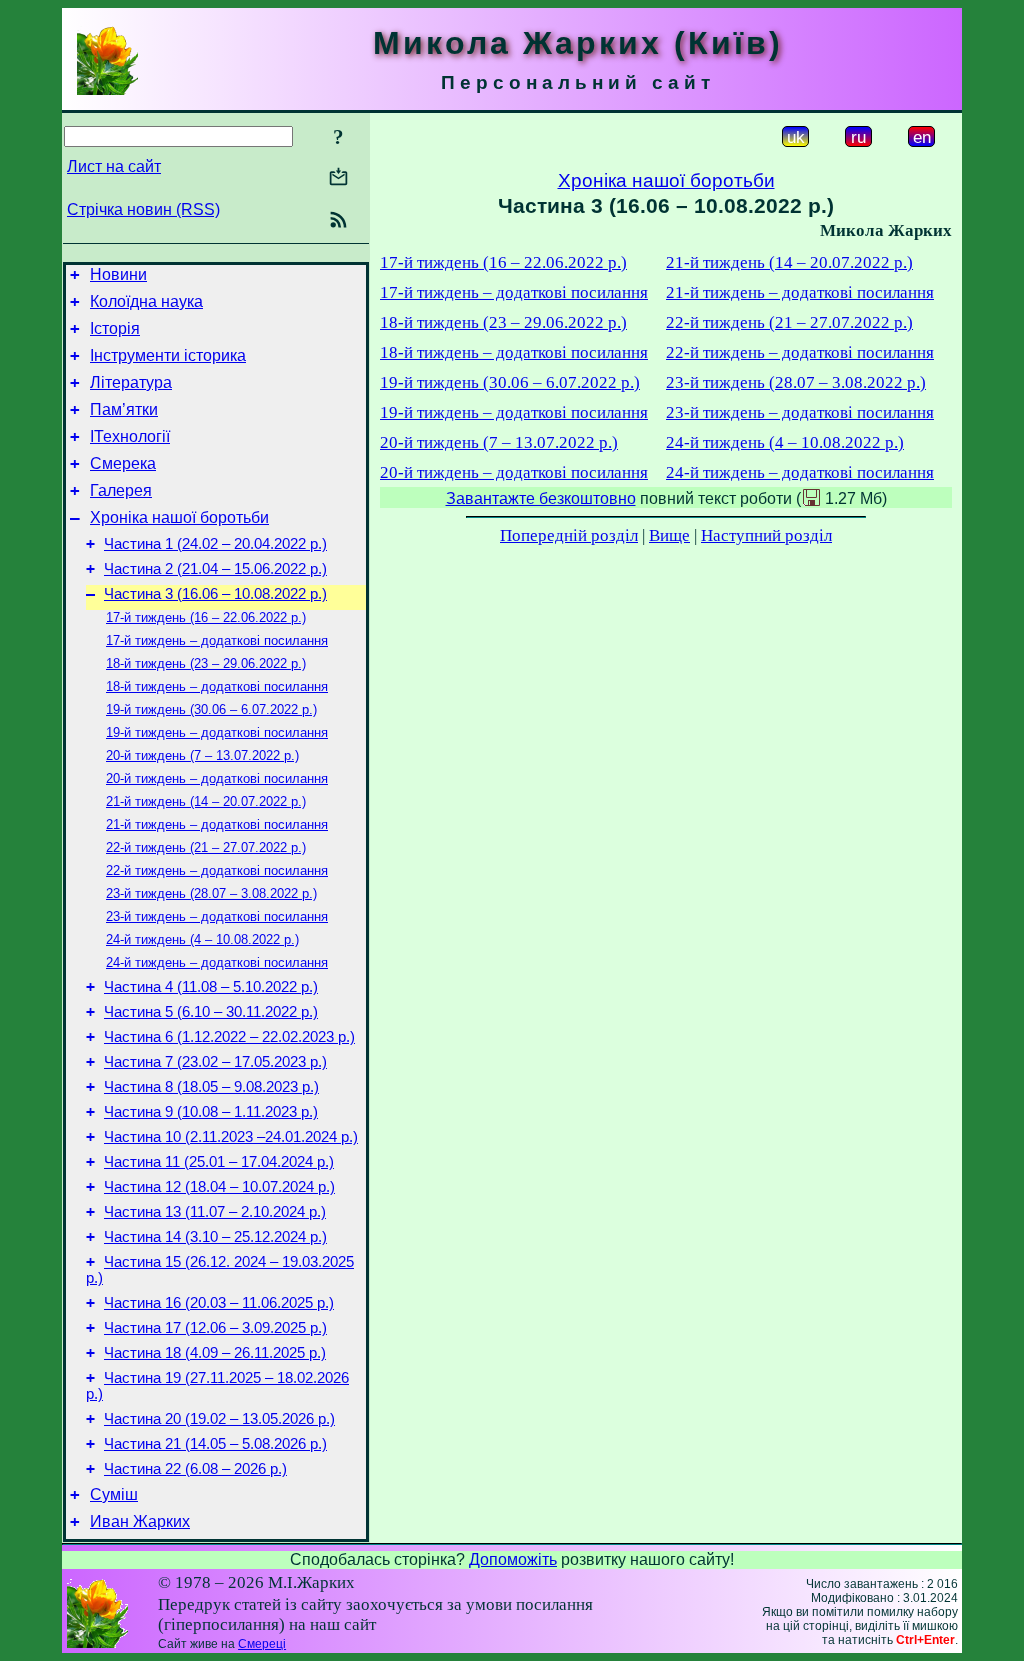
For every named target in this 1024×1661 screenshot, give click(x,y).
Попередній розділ (569, 535)
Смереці (262, 1644)
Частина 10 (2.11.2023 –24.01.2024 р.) (231, 1137)
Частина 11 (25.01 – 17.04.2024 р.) (219, 1162)
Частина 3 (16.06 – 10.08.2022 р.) (215, 594)
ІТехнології (130, 436)
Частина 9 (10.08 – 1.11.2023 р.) (211, 1112)
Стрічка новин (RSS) (143, 209)
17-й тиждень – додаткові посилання (217, 640)
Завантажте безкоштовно (541, 498)
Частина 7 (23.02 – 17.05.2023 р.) (215, 1062)
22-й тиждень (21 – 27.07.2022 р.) (206, 847)
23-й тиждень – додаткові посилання (217, 916)
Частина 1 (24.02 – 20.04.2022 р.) (215, 544)
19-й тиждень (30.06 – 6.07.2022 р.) (211, 709)
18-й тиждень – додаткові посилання (217, 686)
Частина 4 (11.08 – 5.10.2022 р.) (211, 987)
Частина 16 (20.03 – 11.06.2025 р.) (219, 1303)
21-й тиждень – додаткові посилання (217, 824)
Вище (669, 535)
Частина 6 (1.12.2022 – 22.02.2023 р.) (229, 1037)
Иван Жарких (140, 1521)
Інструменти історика (168, 355)
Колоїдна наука (146, 301)
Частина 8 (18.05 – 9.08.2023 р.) (211, 1087)
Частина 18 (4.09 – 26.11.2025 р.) (215, 1353)
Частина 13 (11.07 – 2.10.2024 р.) (215, 1212)
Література (131, 382)
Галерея (121, 490)
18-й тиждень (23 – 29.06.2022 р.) (206, 663)
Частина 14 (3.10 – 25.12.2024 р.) (215, 1237)
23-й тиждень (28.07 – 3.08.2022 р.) (211, 893)
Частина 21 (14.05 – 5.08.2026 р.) (215, 1444)
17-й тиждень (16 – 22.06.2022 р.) (206, 617)
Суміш (114, 1494)
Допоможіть (513, 1559)
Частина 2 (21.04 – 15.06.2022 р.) (215, 569)
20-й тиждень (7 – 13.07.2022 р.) (202, 755)
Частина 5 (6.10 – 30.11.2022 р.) (211, 1012)
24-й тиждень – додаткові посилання (217, 962)
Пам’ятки (124, 409)
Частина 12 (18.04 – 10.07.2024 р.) (219, 1187)
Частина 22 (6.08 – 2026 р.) (195, 1469)
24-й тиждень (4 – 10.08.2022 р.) (202, 939)
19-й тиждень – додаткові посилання (217, 732)
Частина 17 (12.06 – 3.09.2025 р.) (215, 1328)
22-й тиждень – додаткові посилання (217, 870)
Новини (118, 274)
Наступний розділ (766, 535)
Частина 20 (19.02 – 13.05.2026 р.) (219, 1419)
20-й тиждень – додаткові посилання (217, 778)
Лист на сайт (114, 166)
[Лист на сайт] (338, 178)
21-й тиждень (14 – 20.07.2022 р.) (206, 801)
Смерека (123, 463)
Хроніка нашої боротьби (179, 517)
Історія (115, 328)
